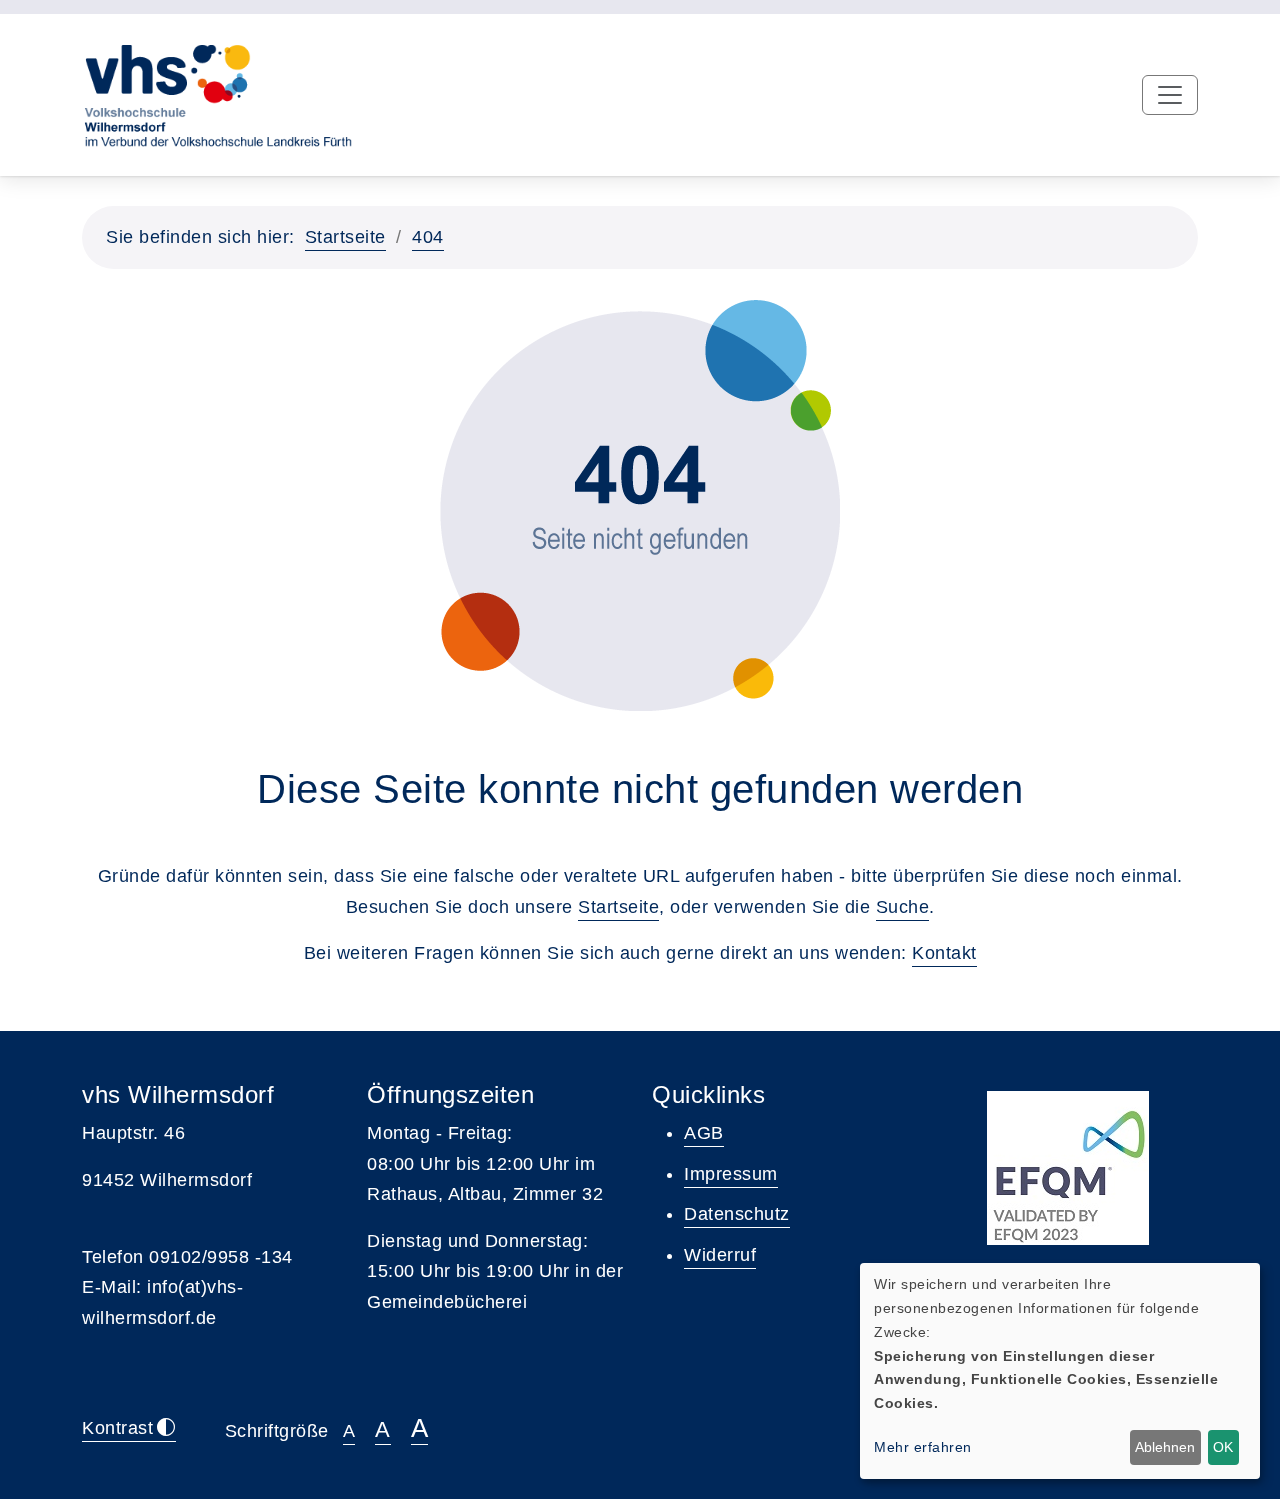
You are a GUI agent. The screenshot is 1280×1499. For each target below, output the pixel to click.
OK (1223, 1447)
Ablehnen (1165, 1447)
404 (428, 237)
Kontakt (944, 953)
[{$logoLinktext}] (217, 94)
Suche (903, 907)
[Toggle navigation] (1170, 95)
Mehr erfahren (923, 1447)
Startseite (345, 237)
